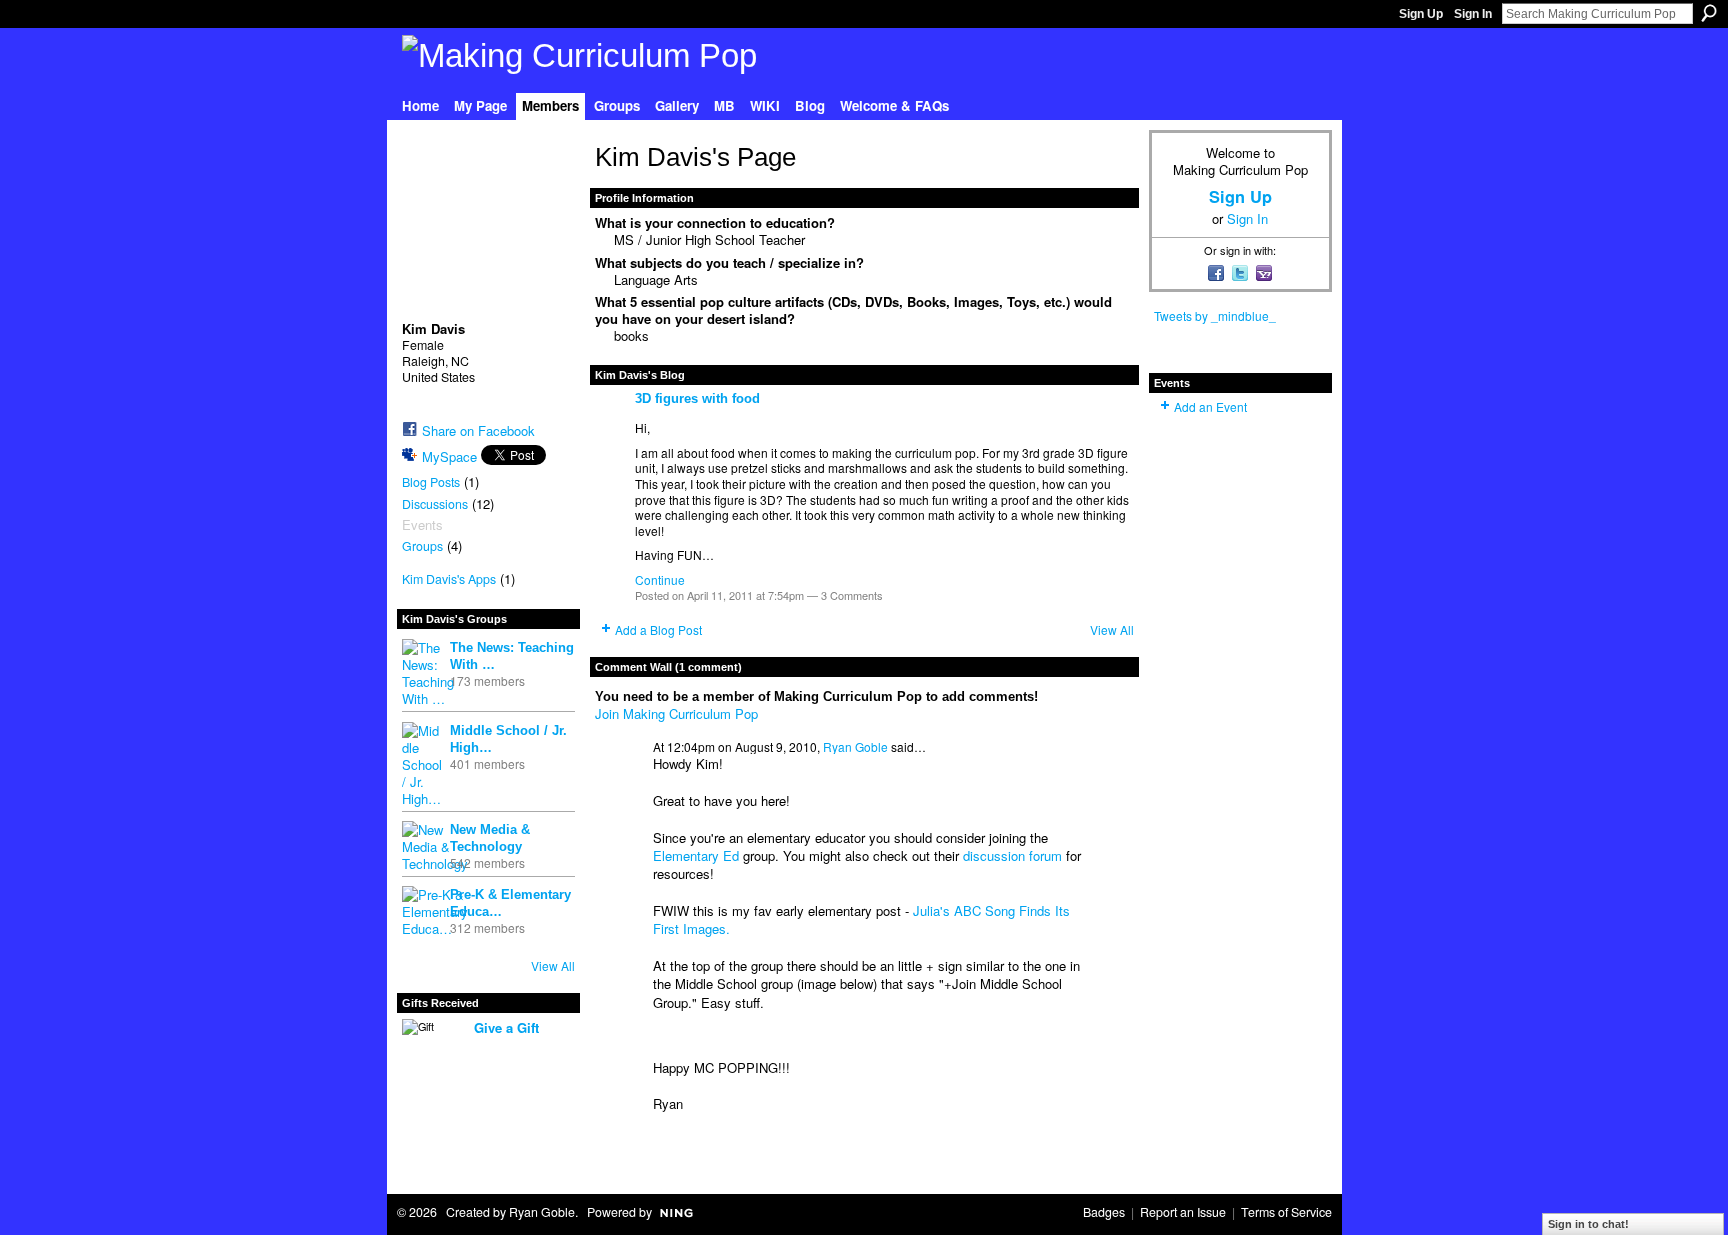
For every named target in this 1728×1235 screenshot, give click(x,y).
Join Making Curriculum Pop (676, 713)
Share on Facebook (478, 430)
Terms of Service (1286, 1212)
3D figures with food (697, 398)
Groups (422, 546)
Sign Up (1421, 14)
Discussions (435, 504)
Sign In (1473, 14)
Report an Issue (1183, 1212)
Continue (660, 579)
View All (553, 965)
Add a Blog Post (658, 629)
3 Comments (852, 595)
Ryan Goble (855, 746)
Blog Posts (431, 482)
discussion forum (1012, 855)
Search (1709, 13)
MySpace (449, 456)
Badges (1104, 1212)
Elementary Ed (696, 855)
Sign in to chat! (1588, 1224)
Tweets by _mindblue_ (1215, 315)
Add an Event (1210, 406)
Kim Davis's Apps (449, 579)
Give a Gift (506, 1027)
